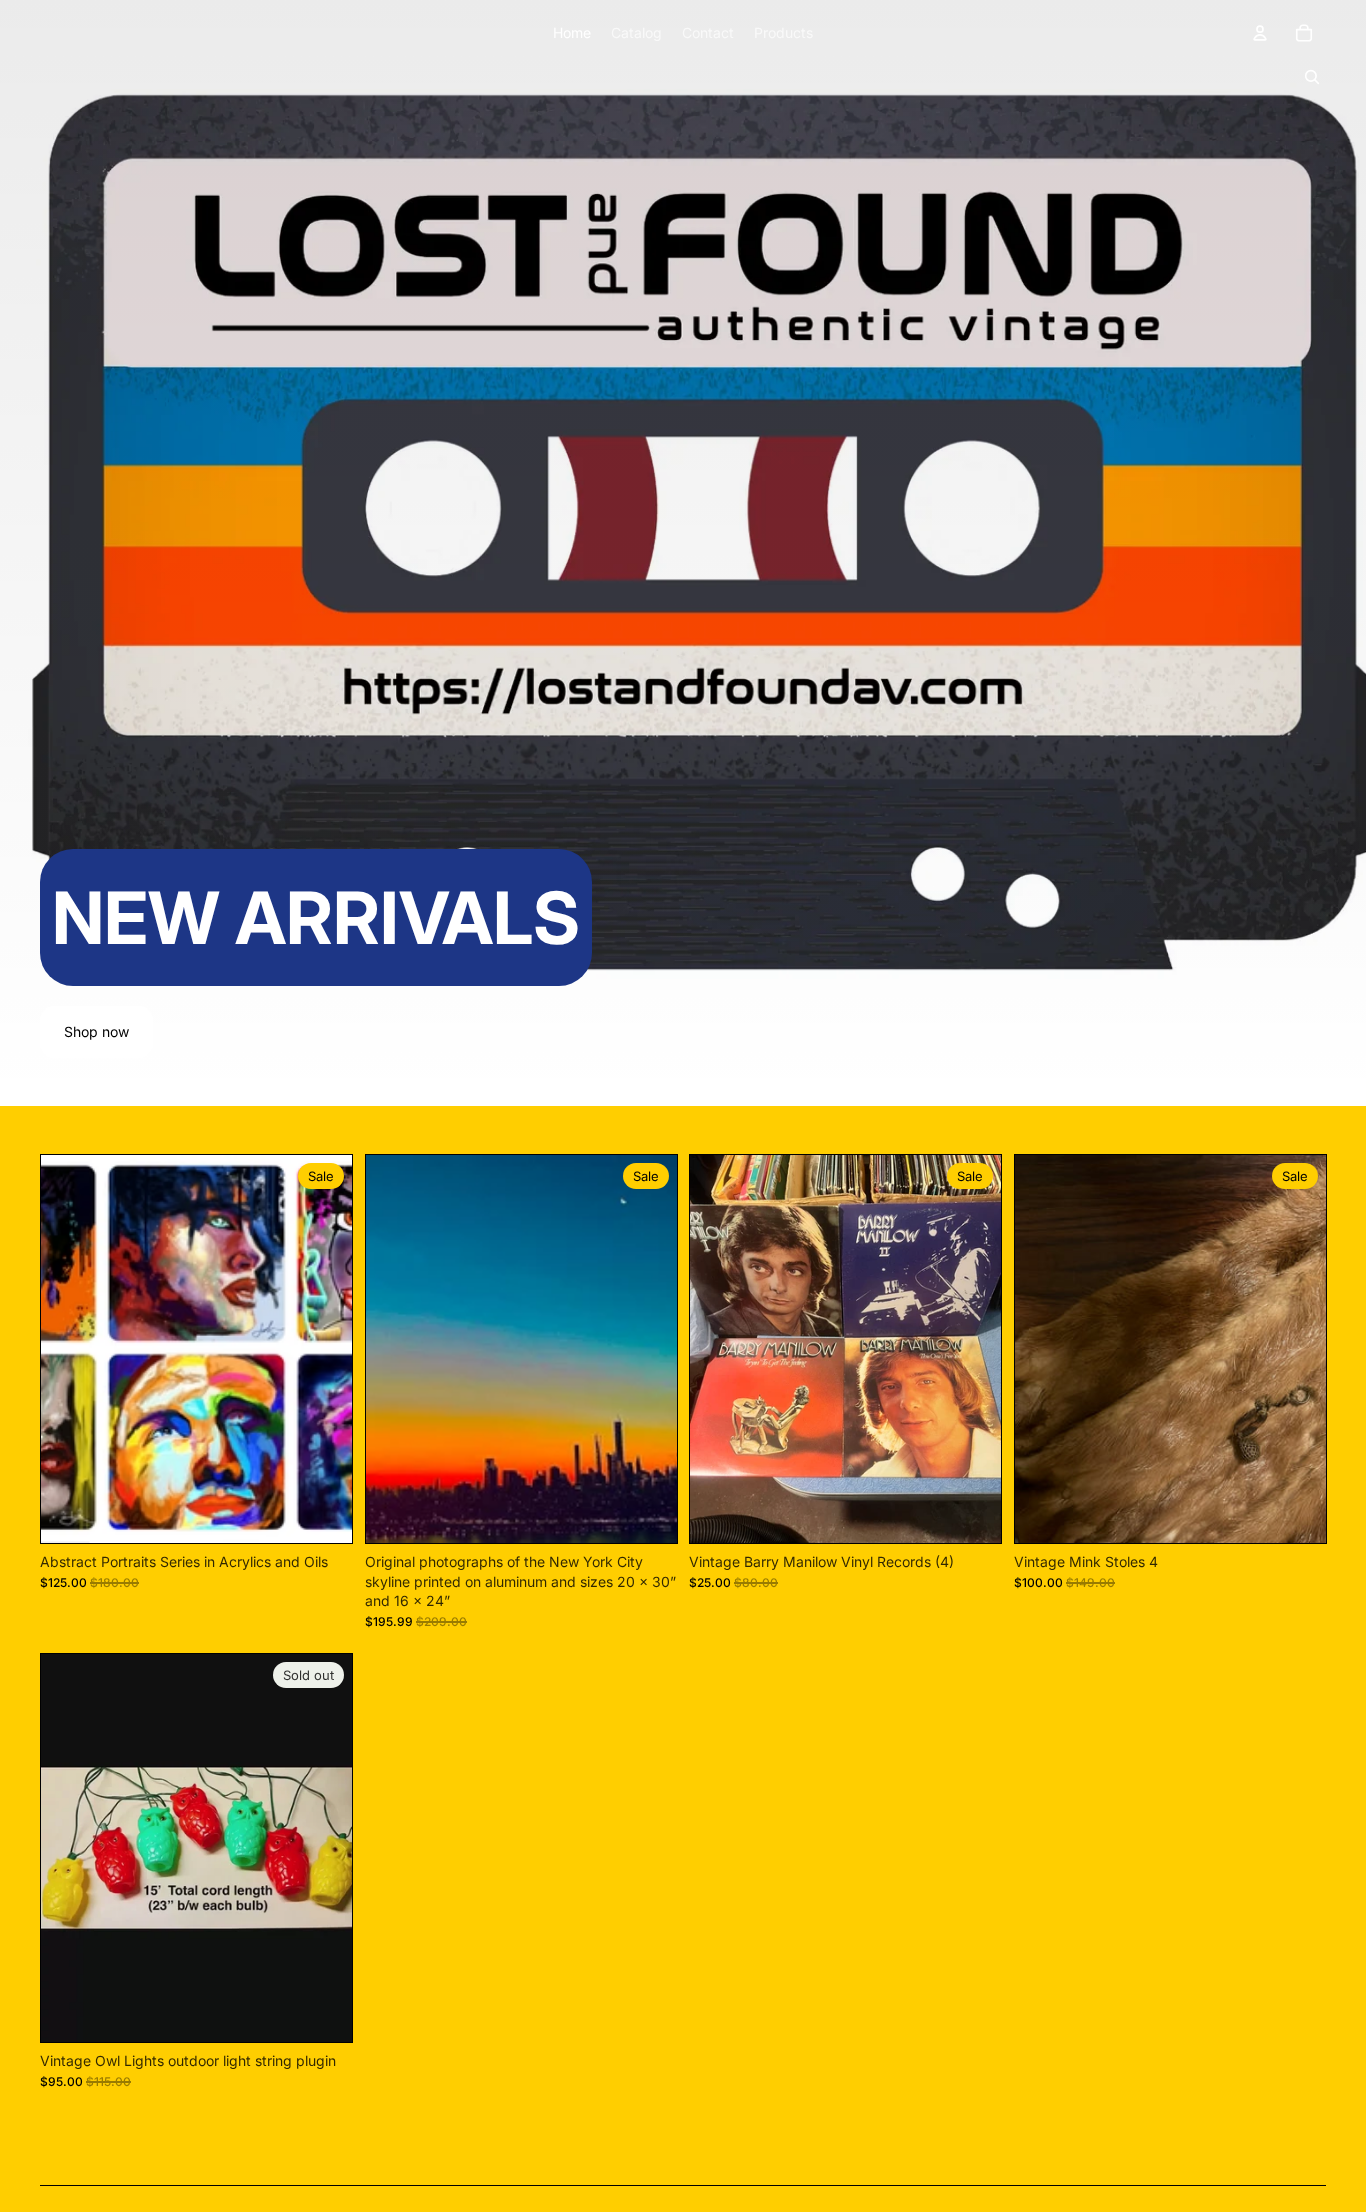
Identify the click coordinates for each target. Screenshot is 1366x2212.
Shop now (96, 1031)
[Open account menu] (1260, 33)
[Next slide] (322, 1349)
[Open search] (1312, 77)
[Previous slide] (71, 1349)
